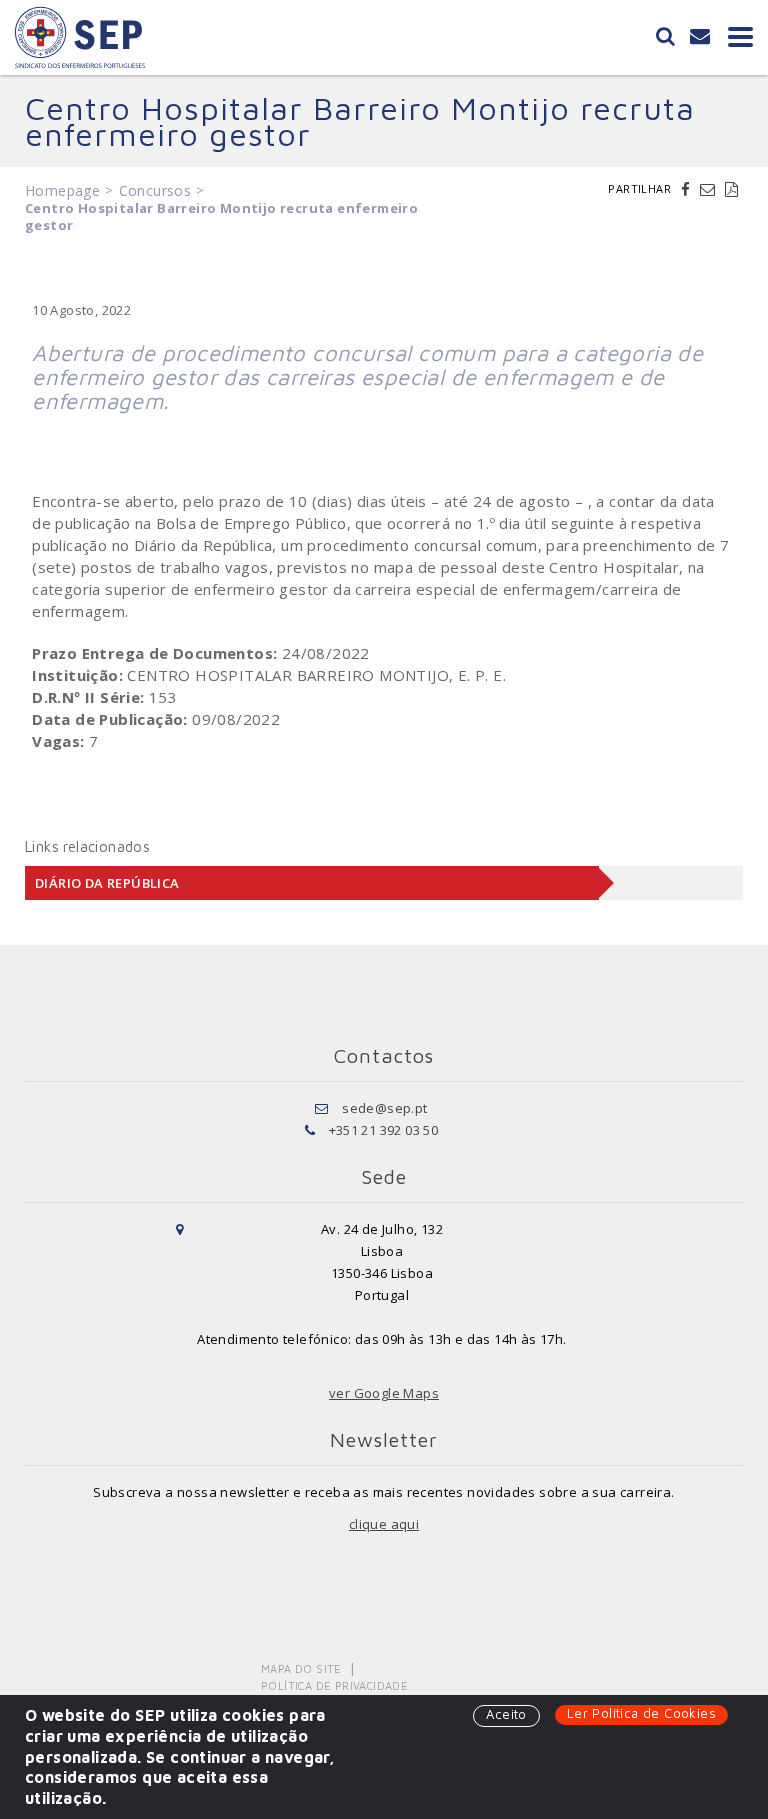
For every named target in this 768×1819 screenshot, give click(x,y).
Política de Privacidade (334, 1685)
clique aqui (384, 1524)
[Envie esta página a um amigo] (710, 189)
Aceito (506, 1714)
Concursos (155, 190)
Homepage (62, 190)
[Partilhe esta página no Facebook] (688, 189)
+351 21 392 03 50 (384, 1130)
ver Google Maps (384, 1393)
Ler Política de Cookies (641, 1713)
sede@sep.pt (384, 1108)
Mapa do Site (301, 1668)
